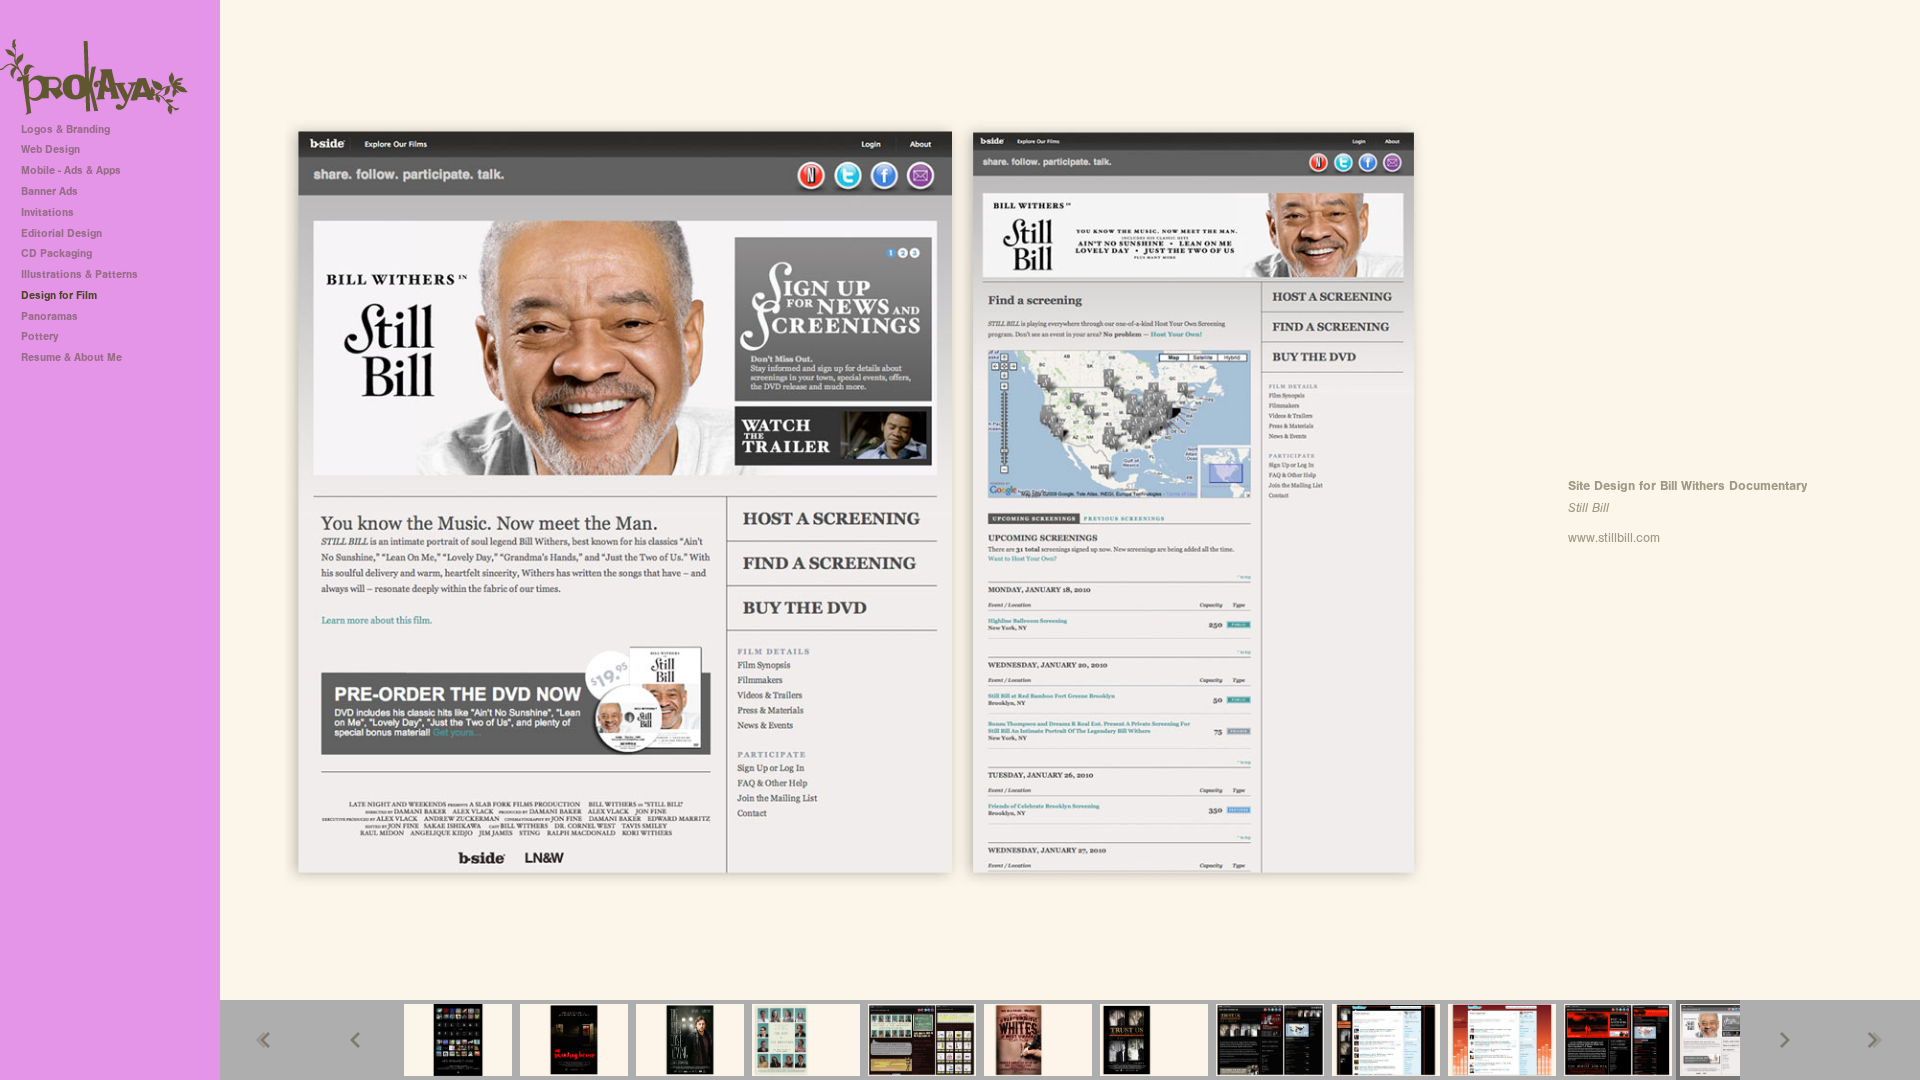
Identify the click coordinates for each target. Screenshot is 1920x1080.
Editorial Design (61, 233)
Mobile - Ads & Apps (71, 170)
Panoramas (49, 316)
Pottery (39, 336)
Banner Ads (49, 191)
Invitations (47, 212)
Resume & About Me (71, 357)
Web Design (50, 149)
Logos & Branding (65, 129)
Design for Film (59, 295)
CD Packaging (56, 253)
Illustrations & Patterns (79, 274)
